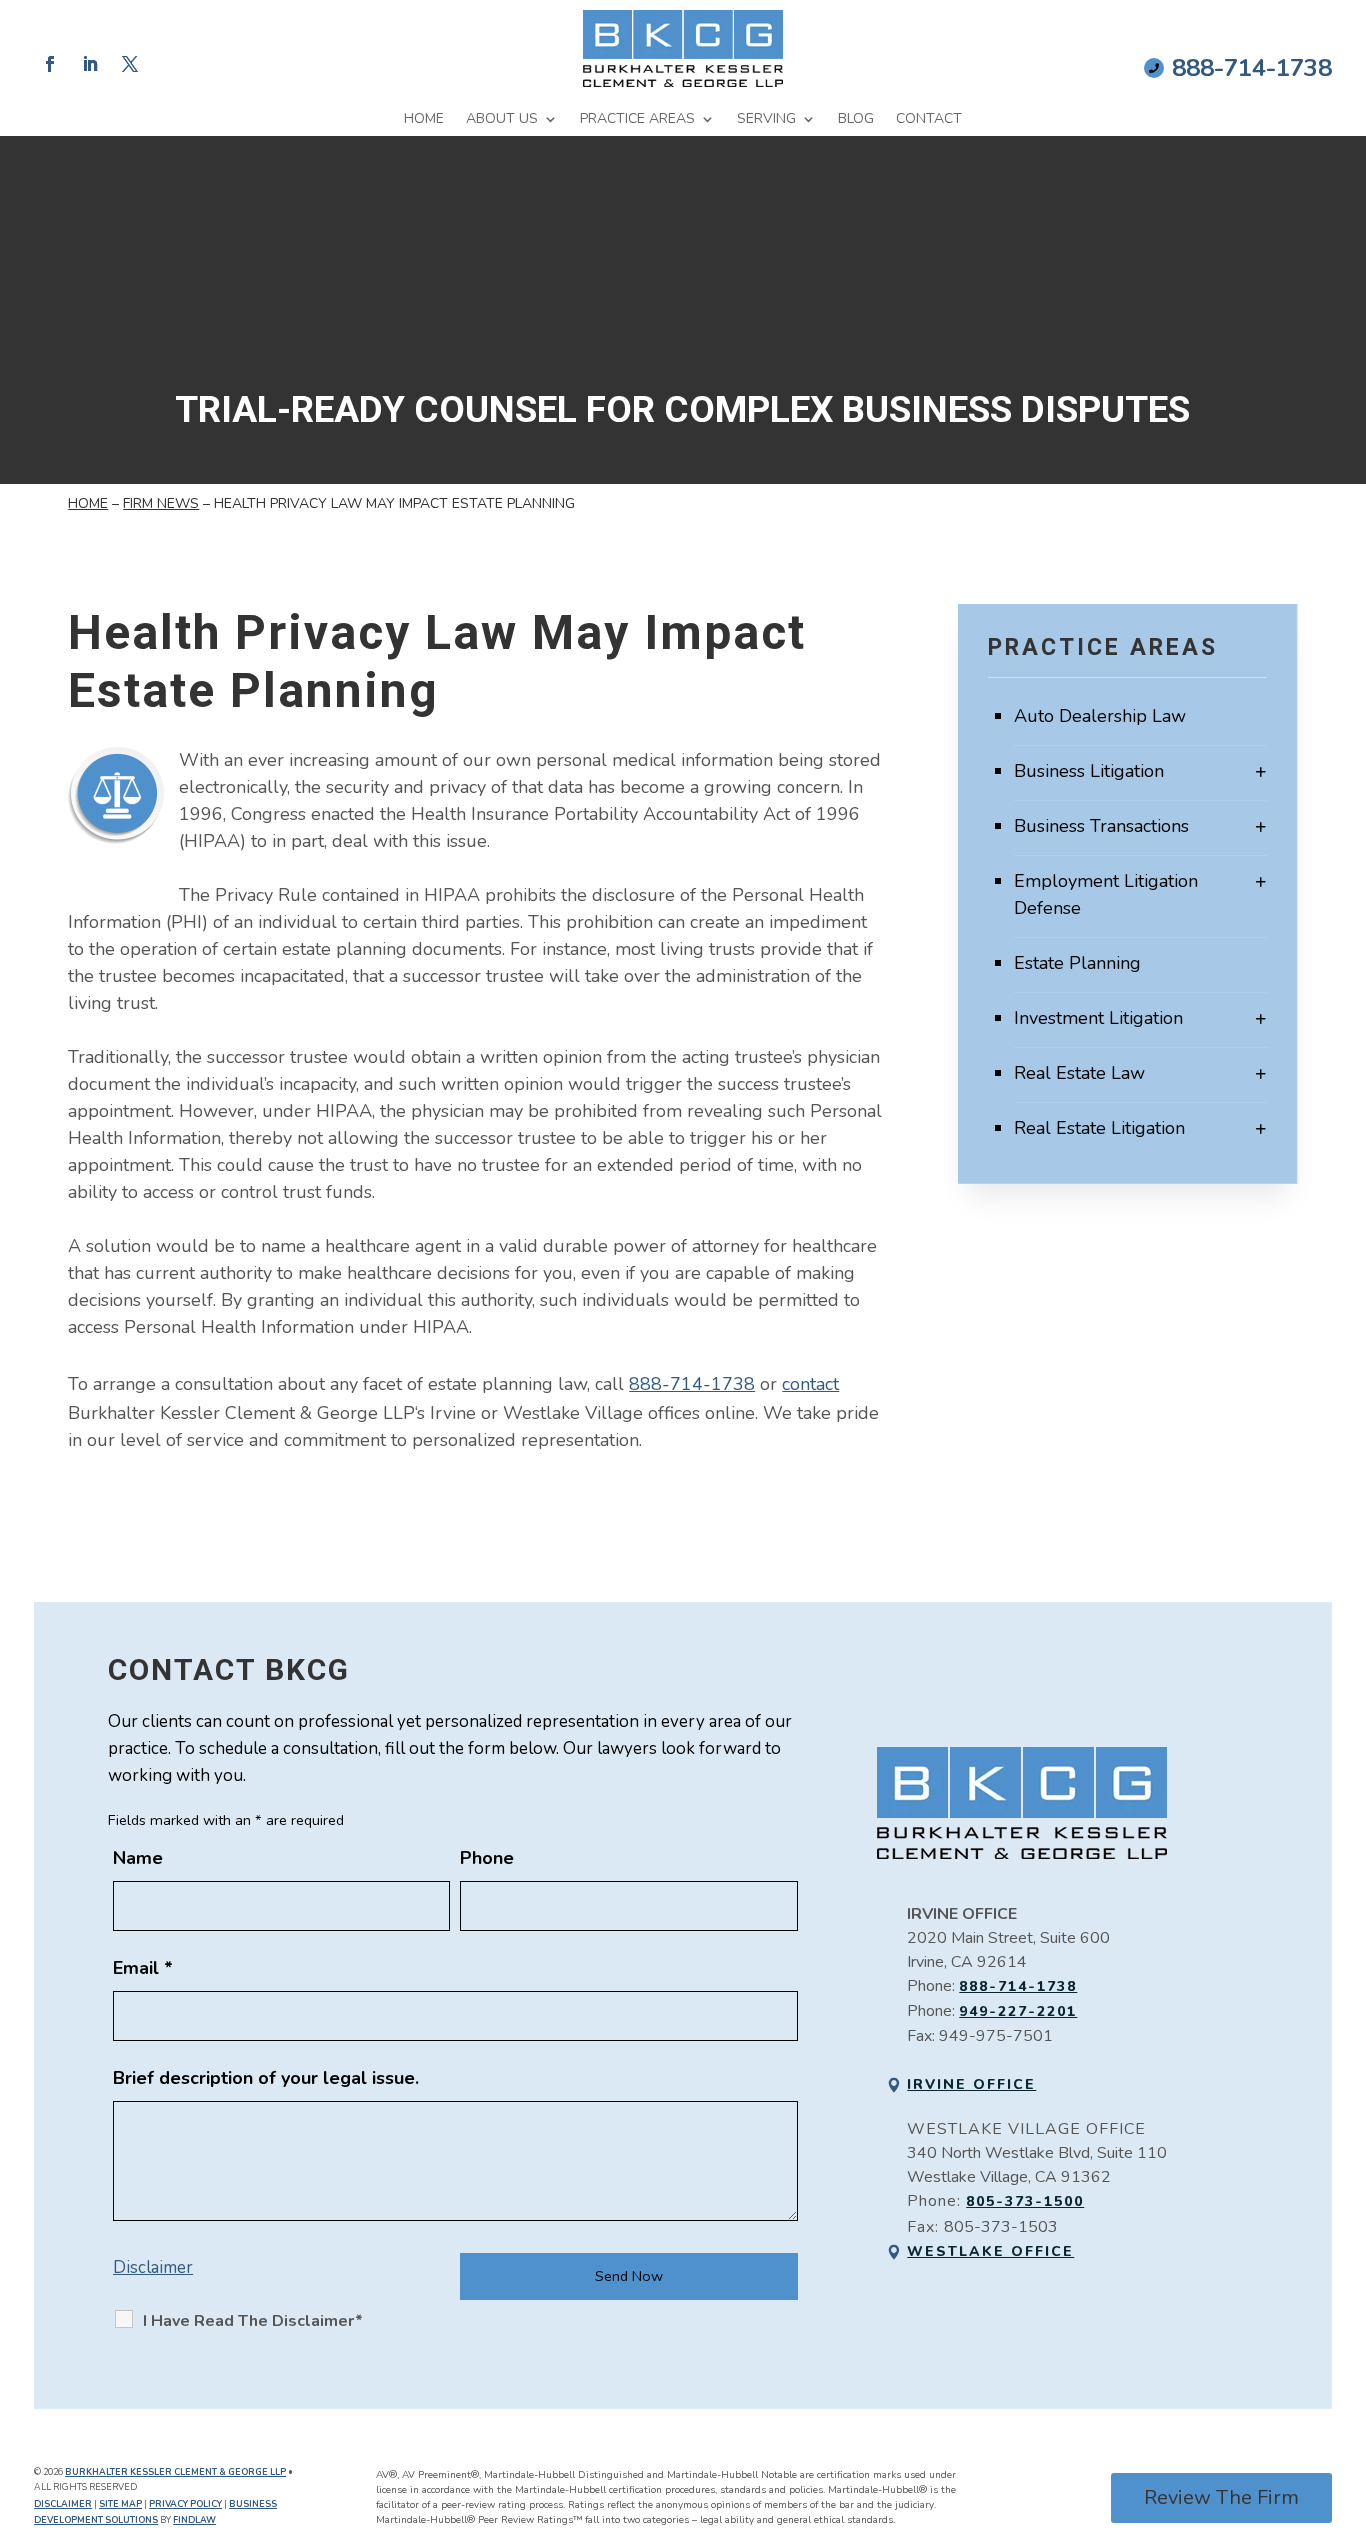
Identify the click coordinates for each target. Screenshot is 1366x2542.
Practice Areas (637, 119)
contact (810, 1384)
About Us (502, 119)
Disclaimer (153, 2267)
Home (424, 119)
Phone (487, 1858)
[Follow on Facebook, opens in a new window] (50, 64)
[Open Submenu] (1261, 771)
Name (138, 1858)
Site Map (120, 2504)
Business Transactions (1101, 826)
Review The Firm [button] (1221, 2497)
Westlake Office (990, 2251)
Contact (929, 119)
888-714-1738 (1252, 68)
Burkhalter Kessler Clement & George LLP (175, 2472)
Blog (856, 119)
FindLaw (194, 2520)
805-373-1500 (1025, 2201)
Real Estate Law (1079, 1073)
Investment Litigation (1098, 1018)
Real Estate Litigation (1099, 1128)
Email (143, 1968)
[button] (1346, 2397)
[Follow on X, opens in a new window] (130, 64)
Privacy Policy (185, 2504)
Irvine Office (971, 2084)
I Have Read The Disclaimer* (253, 2321)
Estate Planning (1077, 963)
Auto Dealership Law (1100, 716)
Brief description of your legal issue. (266, 2078)
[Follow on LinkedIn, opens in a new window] (90, 64)
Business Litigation (1089, 771)
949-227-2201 (1018, 2011)
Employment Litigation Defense (1106, 894)
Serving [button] (766, 119)
